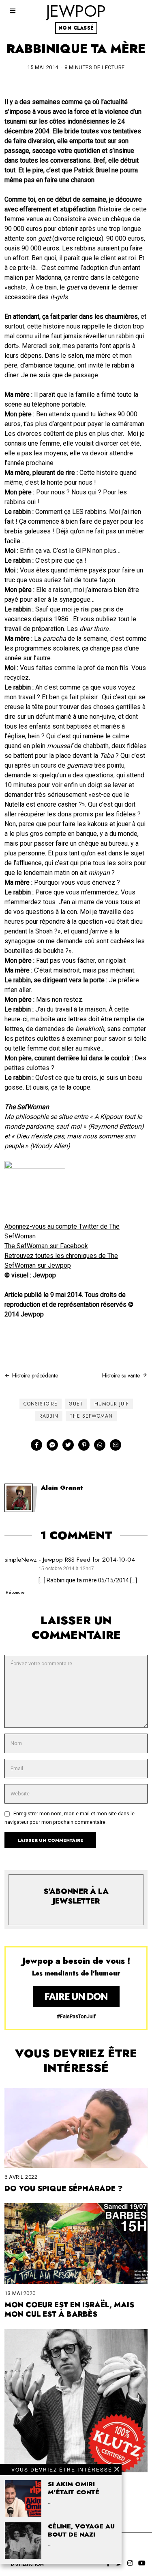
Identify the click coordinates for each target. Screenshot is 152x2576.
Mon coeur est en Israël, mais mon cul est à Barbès (69, 2310)
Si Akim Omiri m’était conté (74, 2488)
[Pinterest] (84, 1445)
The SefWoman (91, 1416)
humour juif (112, 1404)
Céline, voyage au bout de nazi (81, 2530)
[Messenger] (52, 1445)
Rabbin (49, 1416)
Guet (76, 1404)
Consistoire (41, 1404)
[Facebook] (36, 1445)
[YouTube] (142, 2563)
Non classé (76, 28)
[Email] (116, 1445)
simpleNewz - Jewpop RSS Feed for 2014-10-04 (70, 1560)
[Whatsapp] (100, 1445)
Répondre (15, 1592)
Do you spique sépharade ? (64, 2189)
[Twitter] (68, 1445)
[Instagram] (130, 2563)
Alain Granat (62, 1488)
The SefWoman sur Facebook (46, 1246)
